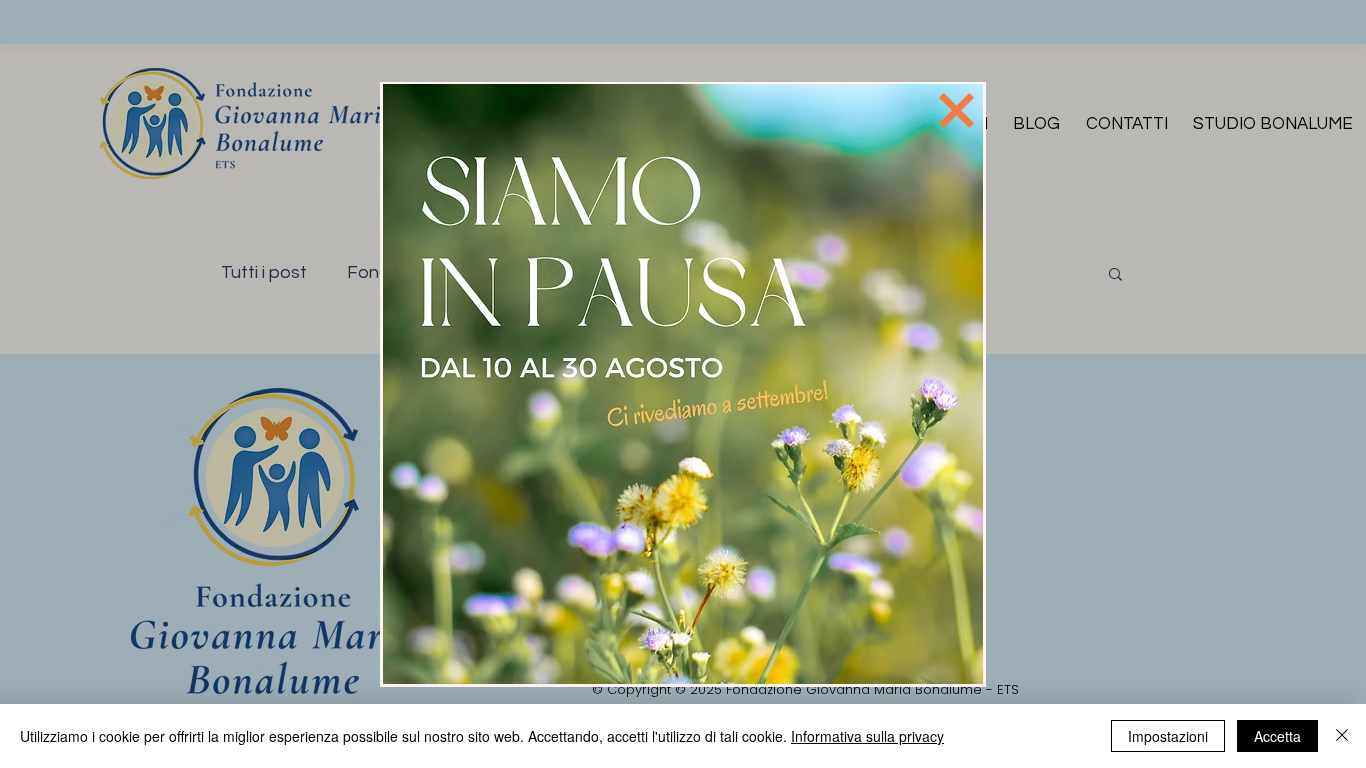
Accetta (1277, 736)
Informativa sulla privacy (867, 736)
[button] (956, 110)
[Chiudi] (1342, 736)
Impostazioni (1168, 736)
